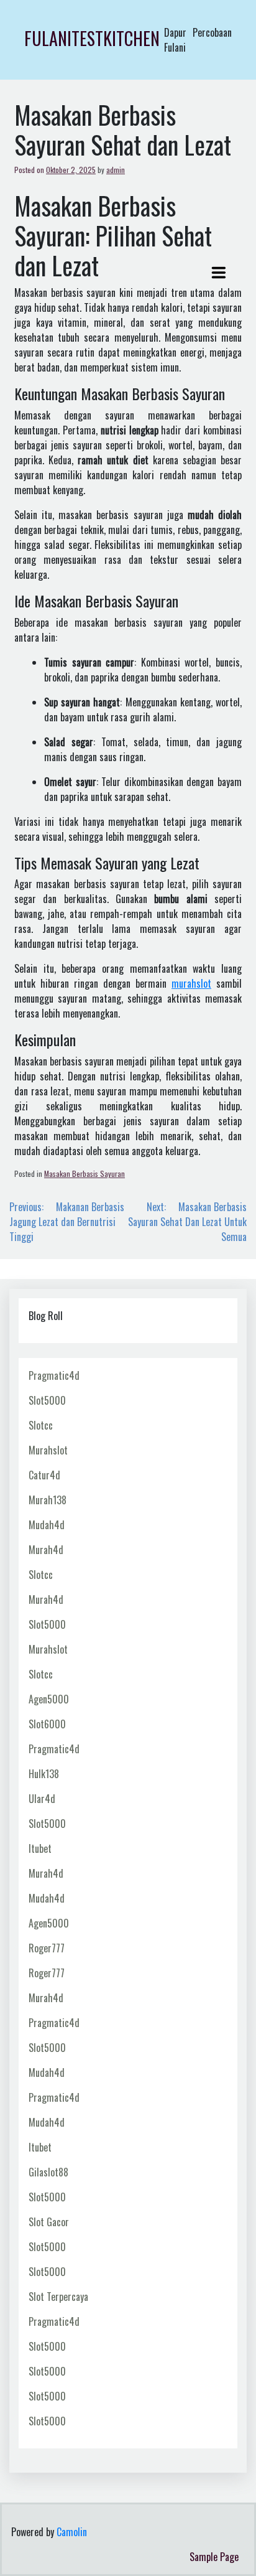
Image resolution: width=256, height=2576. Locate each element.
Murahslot (48, 1450)
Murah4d (46, 1550)
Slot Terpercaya (58, 2297)
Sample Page (214, 2557)
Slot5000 (47, 1400)
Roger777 (47, 1948)
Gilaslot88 (48, 2172)
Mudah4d (47, 1525)
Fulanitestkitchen (92, 38)
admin (116, 170)
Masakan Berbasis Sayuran (85, 1173)
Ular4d (42, 1799)
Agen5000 (49, 1699)
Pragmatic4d (54, 1375)
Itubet (40, 1848)
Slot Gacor (49, 2222)
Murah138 (48, 1500)
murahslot (191, 983)
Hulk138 (44, 1774)
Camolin (72, 2532)
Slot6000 (47, 1724)
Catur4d (44, 1475)
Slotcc (41, 1425)
